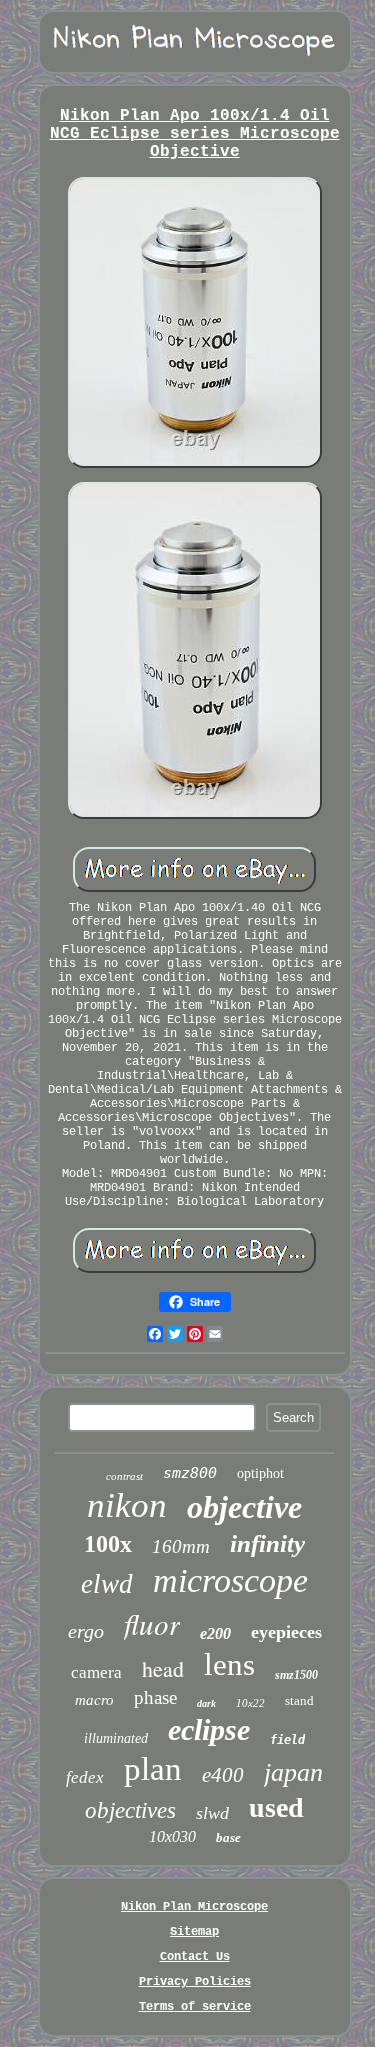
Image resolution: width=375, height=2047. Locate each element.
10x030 (172, 1836)
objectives (130, 1810)
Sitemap (194, 1932)
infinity (267, 1543)
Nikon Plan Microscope (194, 1907)
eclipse (209, 1729)
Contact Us (195, 1957)
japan (293, 1772)
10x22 (250, 1703)
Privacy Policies (195, 1982)
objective (244, 1507)
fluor (152, 1623)
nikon (127, 1505)
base (228, 1837)
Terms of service (195, 2007)
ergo (86, 1631)
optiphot (260, 1473)
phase (155, 1697)
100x (108, 1544)
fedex (85, 1777)
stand (299, 1700)
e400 (223, 1775)
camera (96, 1672)
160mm (181, 1546)
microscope (230, 1580)
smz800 (190, 1473)
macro (94, 1700)
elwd (107, 1584)
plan (153, 1769)
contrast (124, 1476)
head (163, 1668)
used (276, 1807)
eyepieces (286, 1632)
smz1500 (296, 1675)
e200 (215, 1633)
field (287, 1740)
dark (206, 1703)
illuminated (116, 1738)
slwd (212, 1813)
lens (229, 1664)
